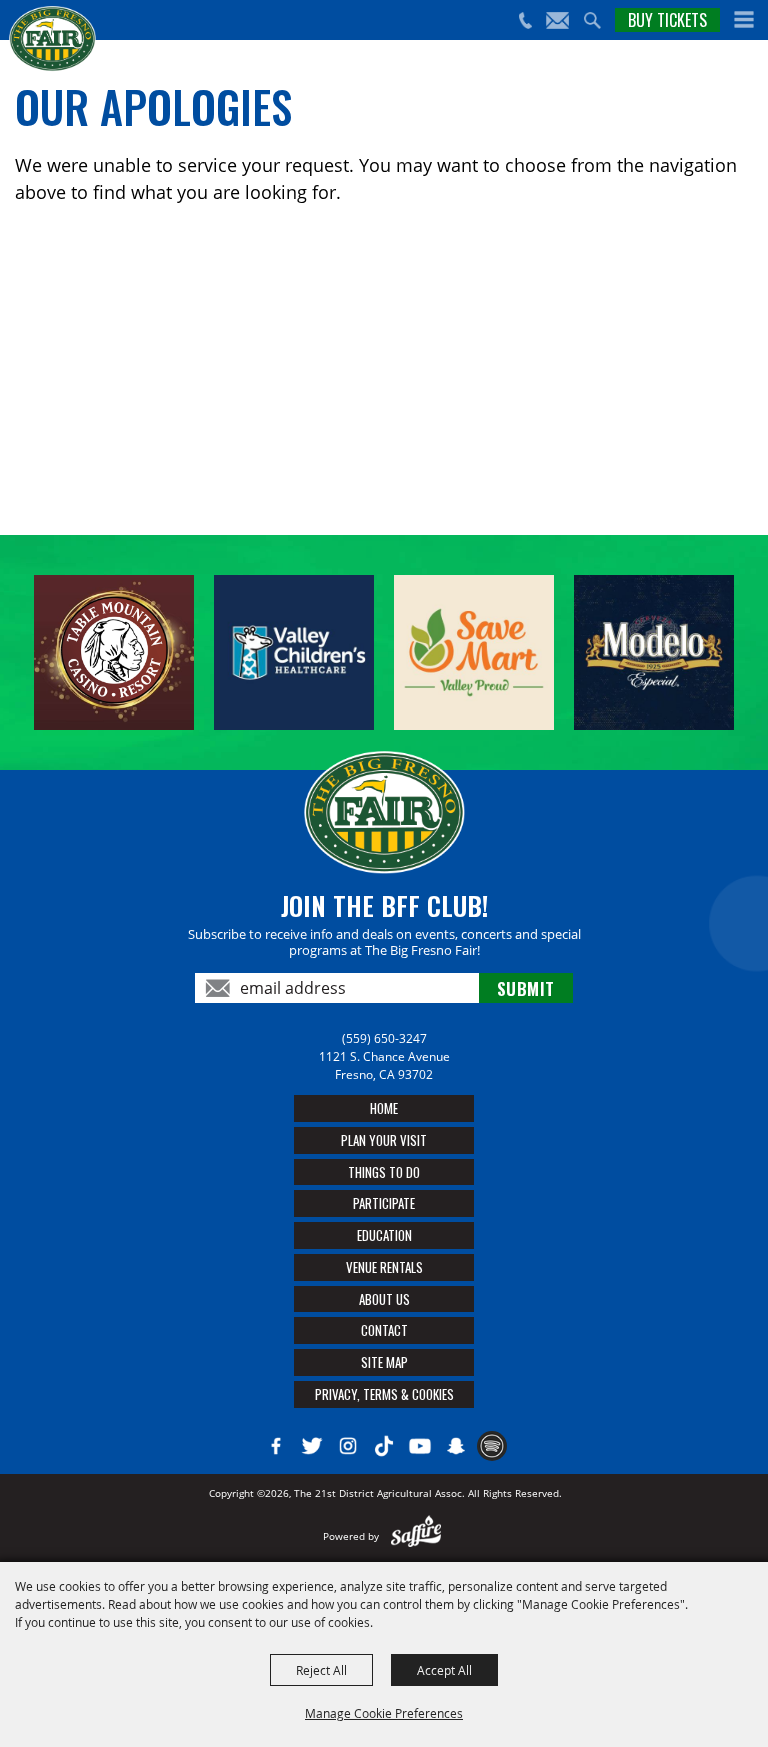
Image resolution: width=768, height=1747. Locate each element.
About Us (384, 1299)
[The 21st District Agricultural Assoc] (52, 39)
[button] (744, 20)
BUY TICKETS (667, 20)
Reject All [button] (321, 1670)
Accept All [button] (444, 1670)
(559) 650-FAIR (525, 20)
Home (384, 1108)
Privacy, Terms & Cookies (384, 1394)
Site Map (384, 1362)
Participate (384, 1203)
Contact (384, 1330)
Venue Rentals (384, 1267)
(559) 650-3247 (384, 1038)
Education (384, 1235)
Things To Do (384, 1172)
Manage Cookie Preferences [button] (384, 1713)
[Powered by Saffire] (416, 1536)
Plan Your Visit (384, 1140)
